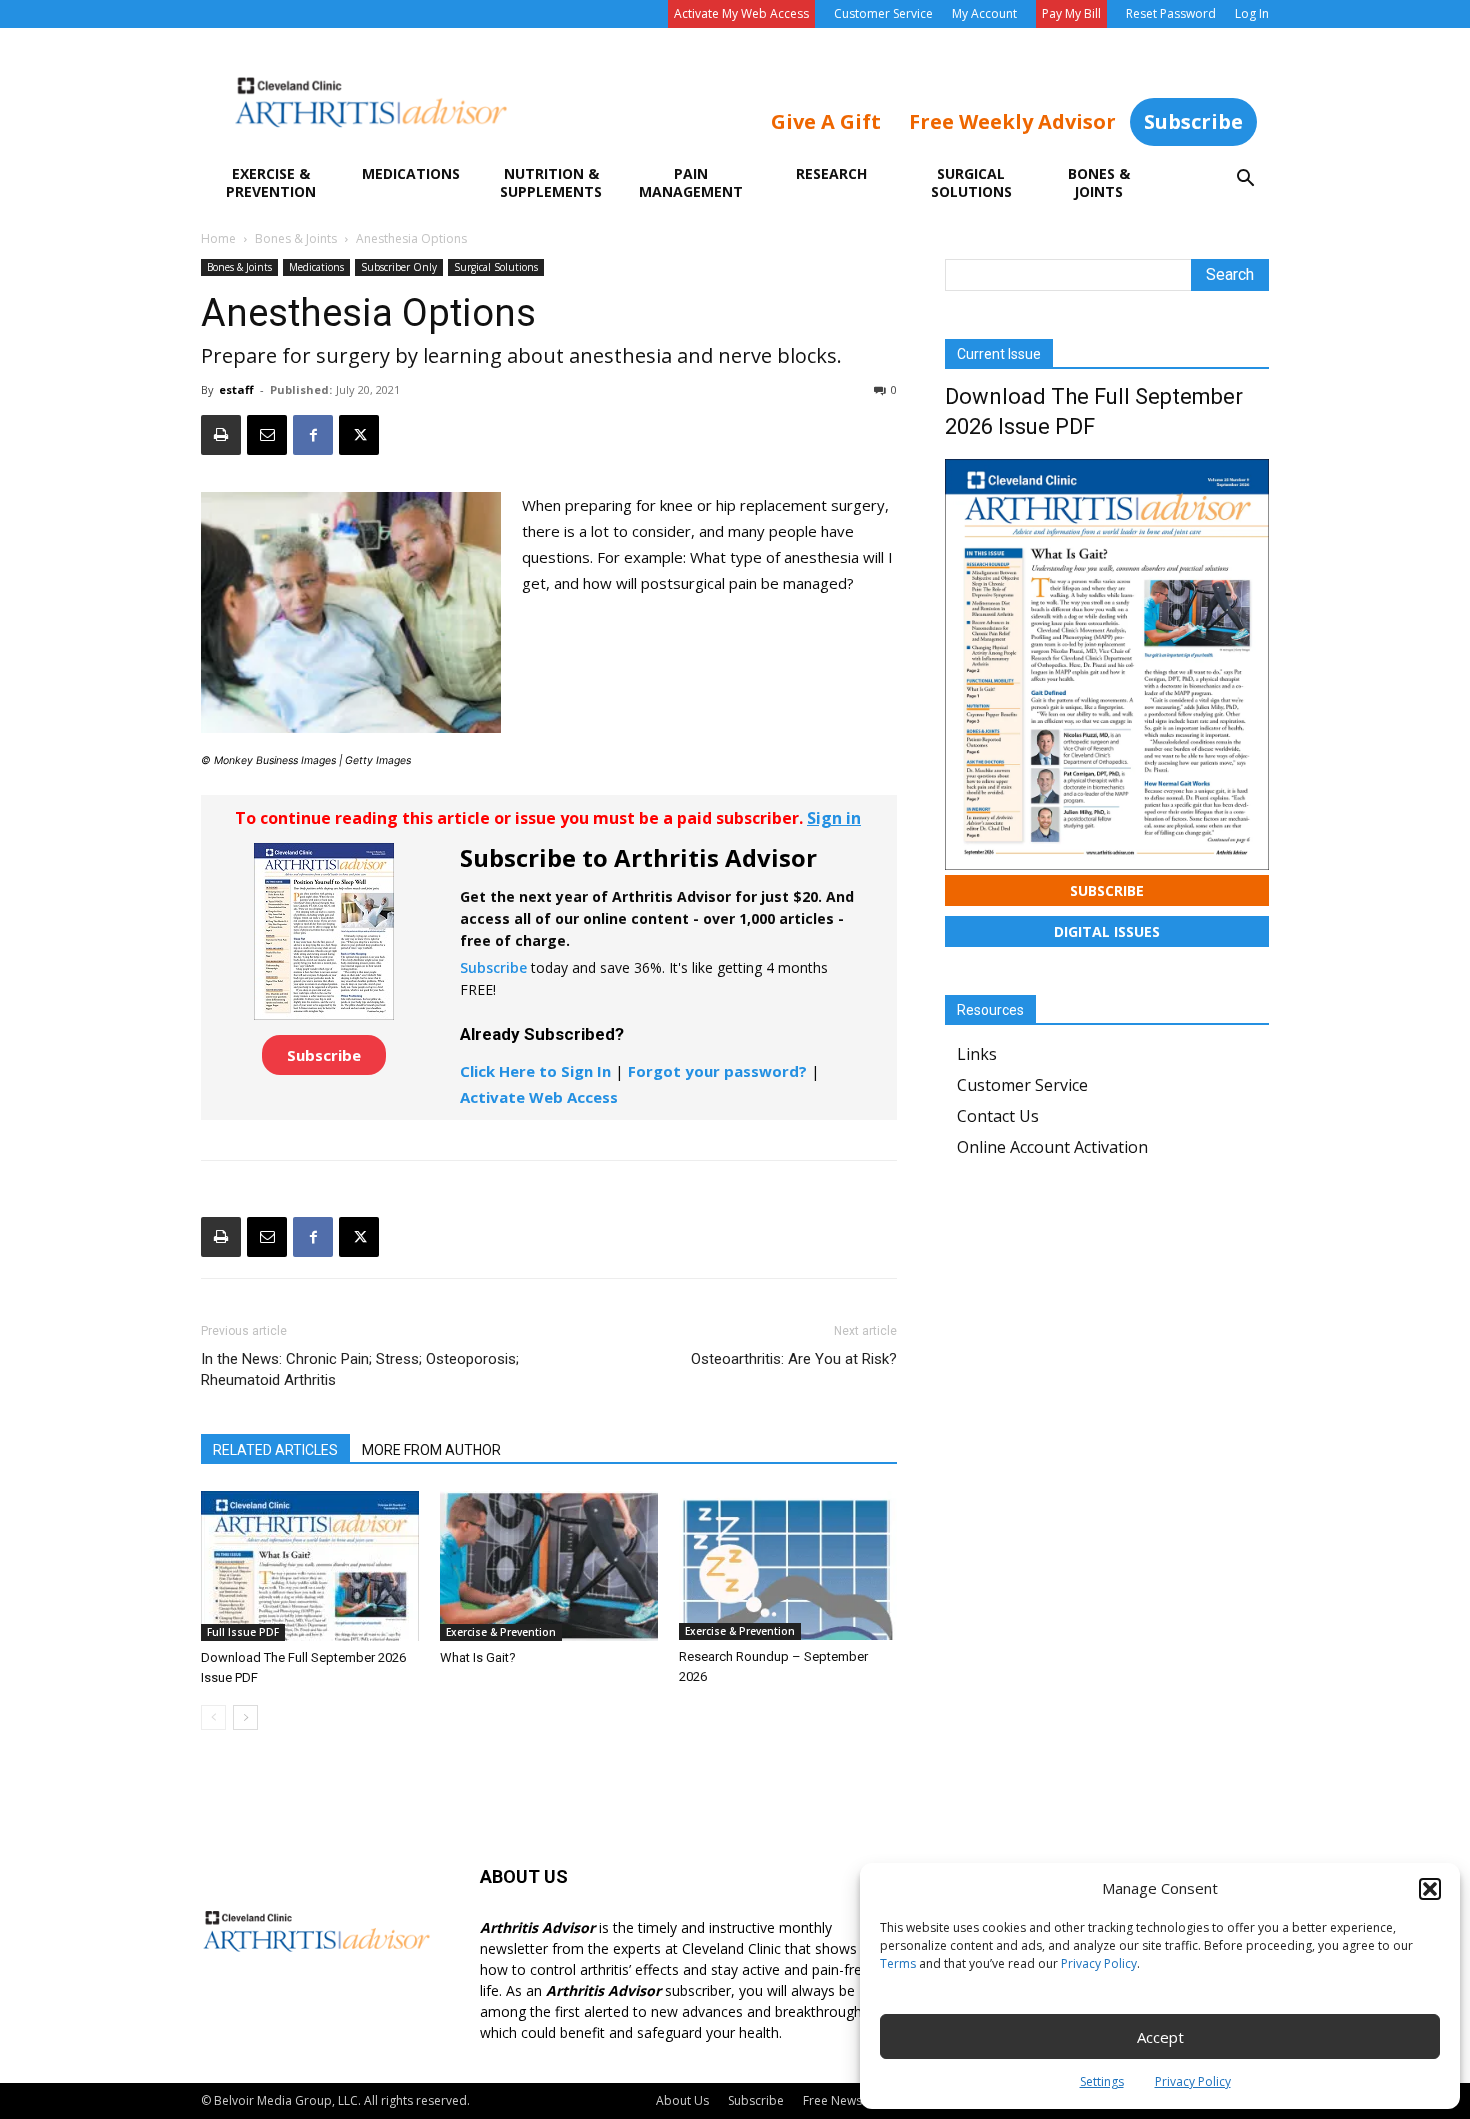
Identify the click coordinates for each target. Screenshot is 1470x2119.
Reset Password (1171, 13)
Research (831, 173)
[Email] (267, 435)
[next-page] (245, 1717)
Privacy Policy (1099, 1963)
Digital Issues (1107, 931)
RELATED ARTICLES (275, 1450)
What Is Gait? (478, 1657)
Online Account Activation (1052, 1147)
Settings (1102, 2081)
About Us (682, 2100)
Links (977, 1054)
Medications (411, 173)
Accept (1160, 2037)
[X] (359, 435)
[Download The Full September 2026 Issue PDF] (310, 1566)
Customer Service (883, 13)
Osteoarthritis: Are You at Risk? (794, 1359)
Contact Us (998, 1116)
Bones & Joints (1099, 182)
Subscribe (1193, 121)
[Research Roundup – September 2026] (788, 1565)
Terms (898, 1963)
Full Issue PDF (243, 1632)
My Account (984, 13)
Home (218, 238)
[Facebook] (313, 435)
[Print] (221, 435)
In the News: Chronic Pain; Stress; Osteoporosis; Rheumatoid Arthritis (360, 1369)
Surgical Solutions (971, 182)
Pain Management (691, 182)
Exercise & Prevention (271, 182)
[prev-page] (213, 1717)
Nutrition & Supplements (551, 182)
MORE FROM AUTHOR (431, 1450)
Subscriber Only (399, 267)
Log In (1252, 13)
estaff (236, 389)
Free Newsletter (847, 2100)
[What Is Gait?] (549, 1566)
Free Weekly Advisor (1012, 121)
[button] (1430, 1889)
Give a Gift (826, 121)
